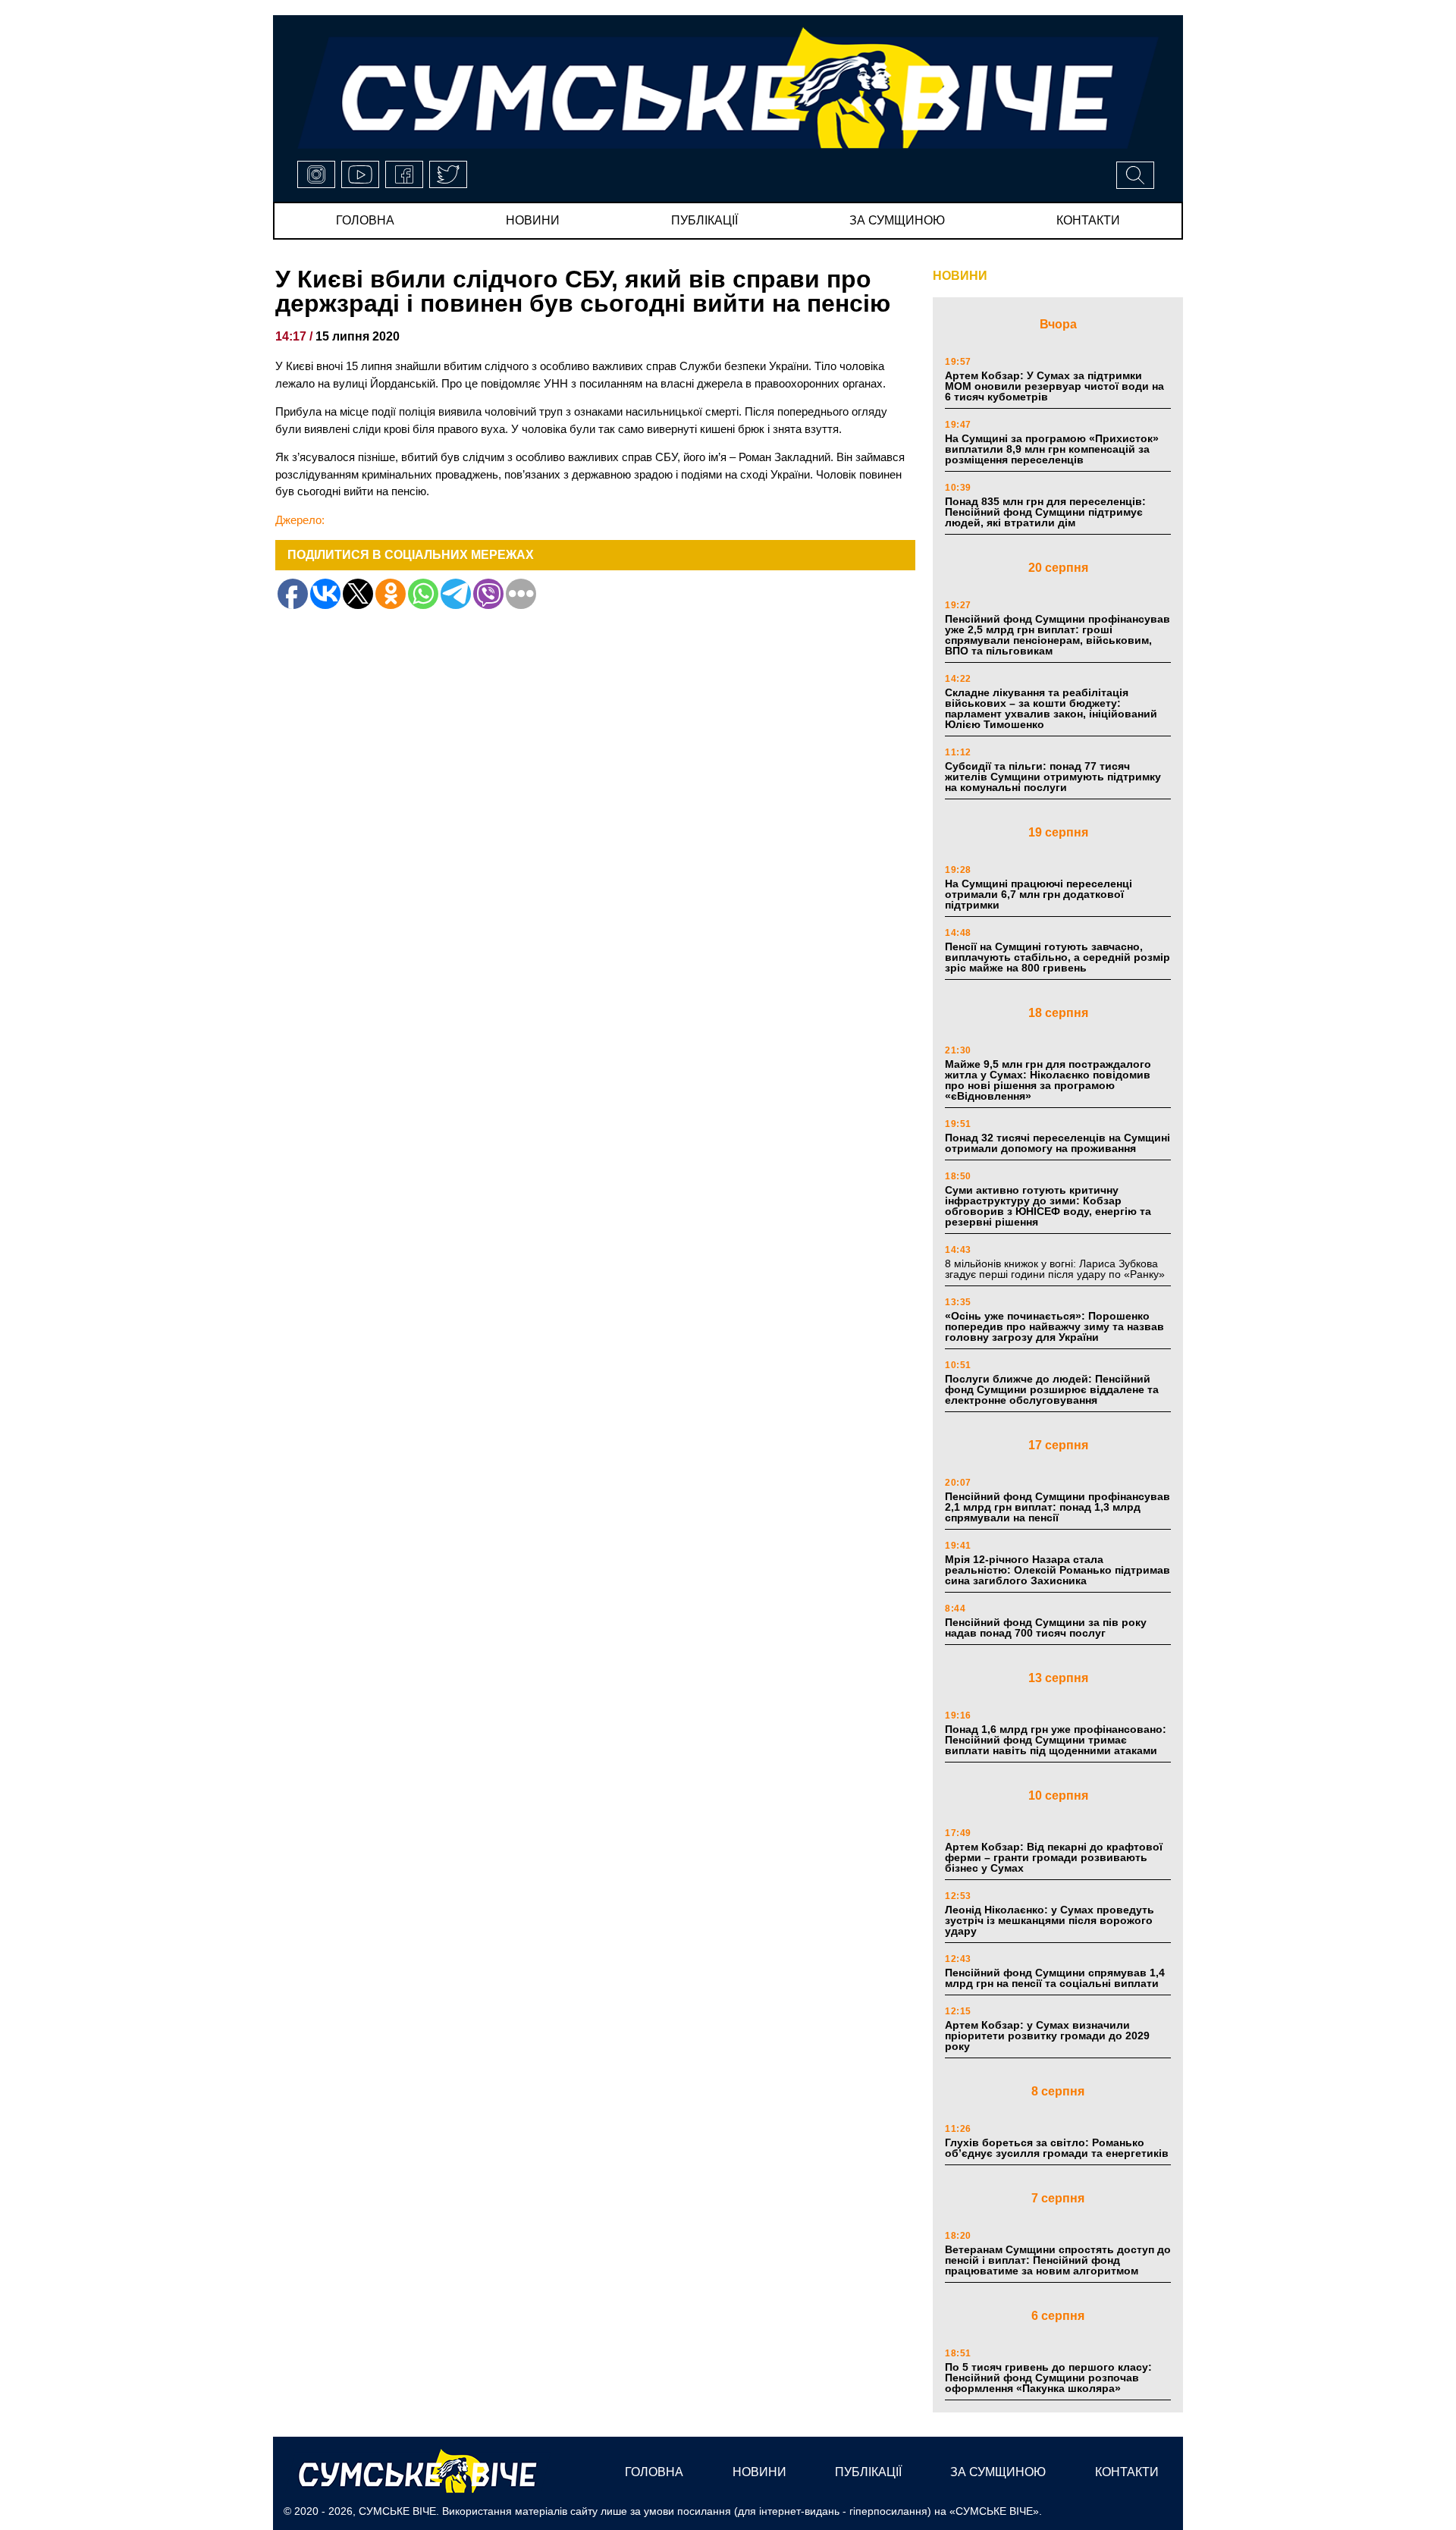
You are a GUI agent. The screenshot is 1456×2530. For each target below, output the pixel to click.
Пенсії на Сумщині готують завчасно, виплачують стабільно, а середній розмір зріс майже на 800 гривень (1057, 957)
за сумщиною (897, 220)
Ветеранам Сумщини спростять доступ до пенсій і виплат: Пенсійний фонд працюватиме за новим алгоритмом (1058, 2260)
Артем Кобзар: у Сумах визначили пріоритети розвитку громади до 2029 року (1047, 2036)
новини (533, 220)
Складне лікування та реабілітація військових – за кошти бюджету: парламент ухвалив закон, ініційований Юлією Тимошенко (1051, 708)
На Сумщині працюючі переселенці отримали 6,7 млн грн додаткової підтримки (1039, 894)
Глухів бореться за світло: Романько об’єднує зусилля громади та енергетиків (1057, 2148)
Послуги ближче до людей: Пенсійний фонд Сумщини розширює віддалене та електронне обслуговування (1052, 1389)
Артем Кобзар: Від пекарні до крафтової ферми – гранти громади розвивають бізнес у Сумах (1054, 1857)
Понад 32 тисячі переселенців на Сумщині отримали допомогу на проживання (1057, 1143)
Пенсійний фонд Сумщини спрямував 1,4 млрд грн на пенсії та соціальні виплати (1055, 1978)
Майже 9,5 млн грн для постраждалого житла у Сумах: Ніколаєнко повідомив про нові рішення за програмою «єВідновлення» (1048, 1080)
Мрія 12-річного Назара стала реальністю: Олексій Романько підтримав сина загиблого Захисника (1057, 1570)
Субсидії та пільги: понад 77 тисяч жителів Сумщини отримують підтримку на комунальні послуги (1053, 777)
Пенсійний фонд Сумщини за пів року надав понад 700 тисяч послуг (1046, 1628)
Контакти (1088, 220)
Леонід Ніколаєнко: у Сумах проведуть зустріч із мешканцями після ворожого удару (1050, 1920)
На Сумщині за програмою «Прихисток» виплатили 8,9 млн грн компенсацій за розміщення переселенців (1052, 449)
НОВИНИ (960, 276)
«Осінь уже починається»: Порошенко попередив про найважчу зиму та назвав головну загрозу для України (1054, 1326)
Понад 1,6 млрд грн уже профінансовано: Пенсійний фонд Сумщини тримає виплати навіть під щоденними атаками (1056, 1740)
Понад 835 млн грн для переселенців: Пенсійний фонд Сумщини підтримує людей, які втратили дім (1045, 512)
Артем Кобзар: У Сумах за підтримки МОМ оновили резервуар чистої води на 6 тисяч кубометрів (1054, 386)
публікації (704, 220)
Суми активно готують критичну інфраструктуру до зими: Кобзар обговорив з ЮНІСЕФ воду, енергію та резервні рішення (1048, 1206)
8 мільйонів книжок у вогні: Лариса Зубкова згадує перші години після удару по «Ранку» (1056, 1269)
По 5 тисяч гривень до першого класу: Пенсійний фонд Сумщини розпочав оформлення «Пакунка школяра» (1048, 2378)
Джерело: (300, 520)
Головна (365, 220)
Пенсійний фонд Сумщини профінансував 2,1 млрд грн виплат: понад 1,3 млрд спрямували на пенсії (1057, 1507)
